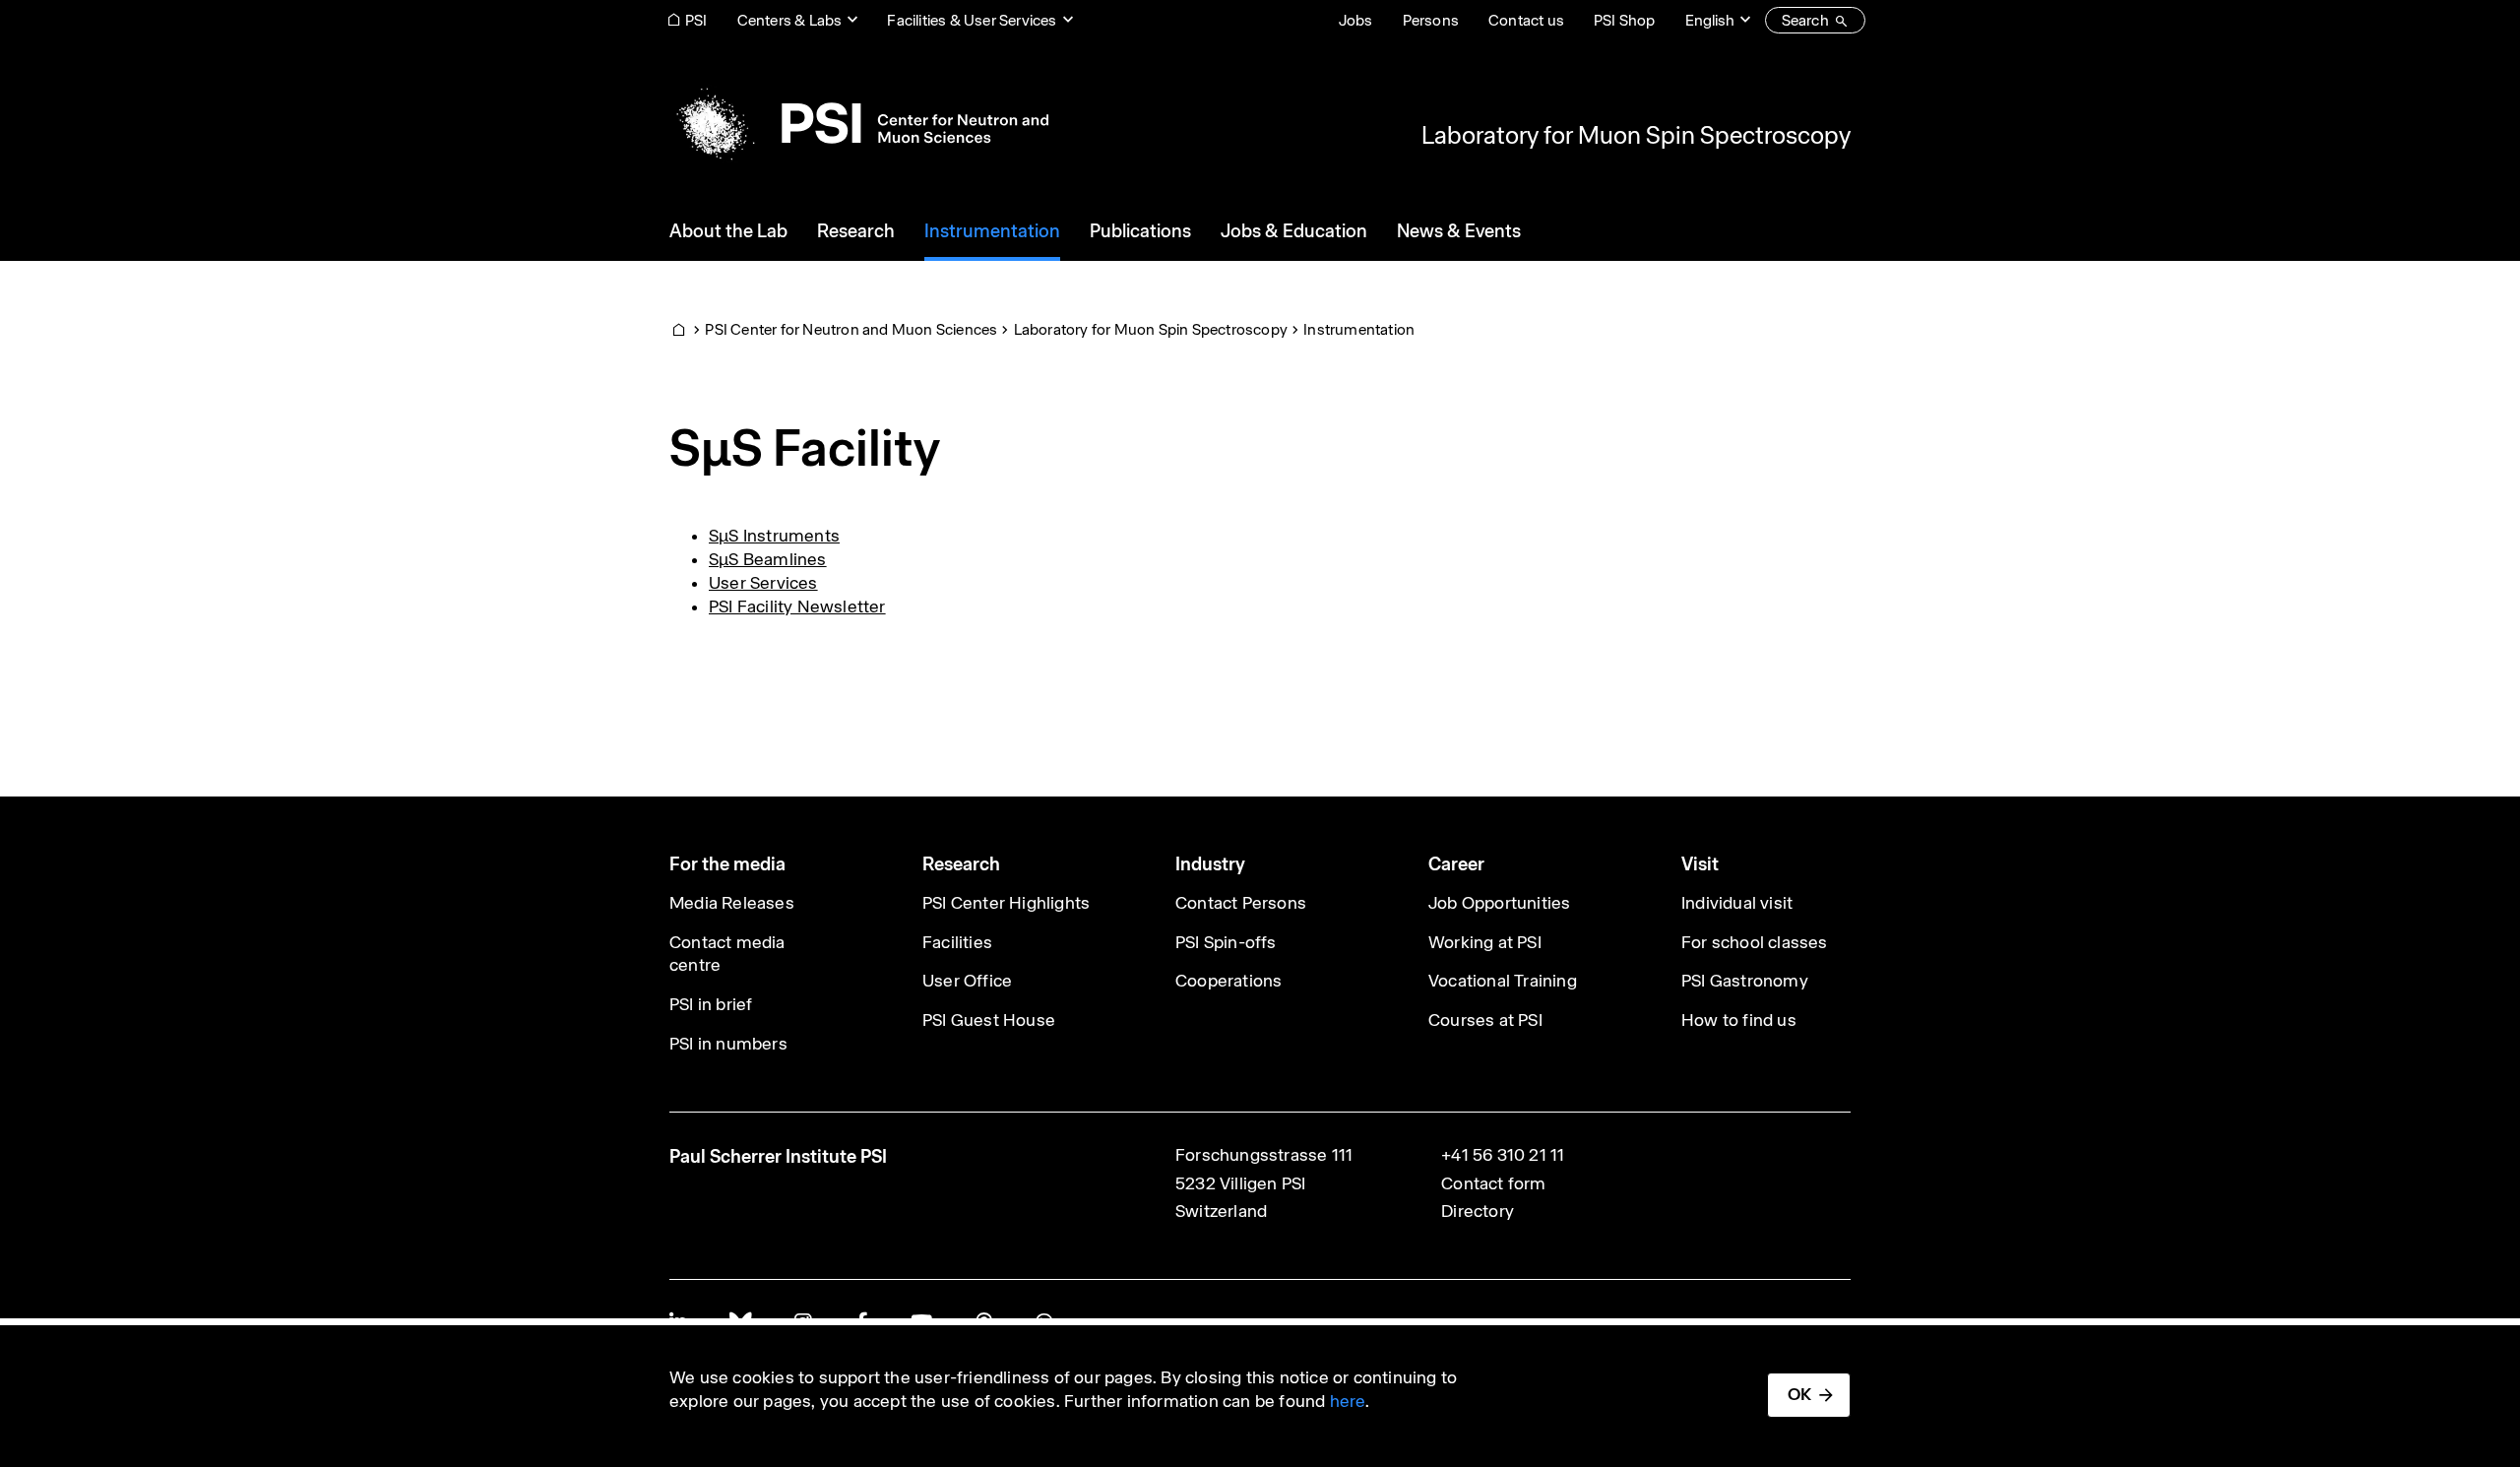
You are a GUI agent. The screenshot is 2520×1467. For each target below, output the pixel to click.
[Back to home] (859, 123)
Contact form (1493, 1183)
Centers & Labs (790, 20)
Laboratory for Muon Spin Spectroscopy (1636, 135)
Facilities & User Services (972, 20)
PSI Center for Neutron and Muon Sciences (851, 329)
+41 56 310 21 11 (1503, 1155)
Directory (1478, 1211)
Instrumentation (1359, 329)
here (1348, 1401)
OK (1799, 1394)
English (1710, 20)
